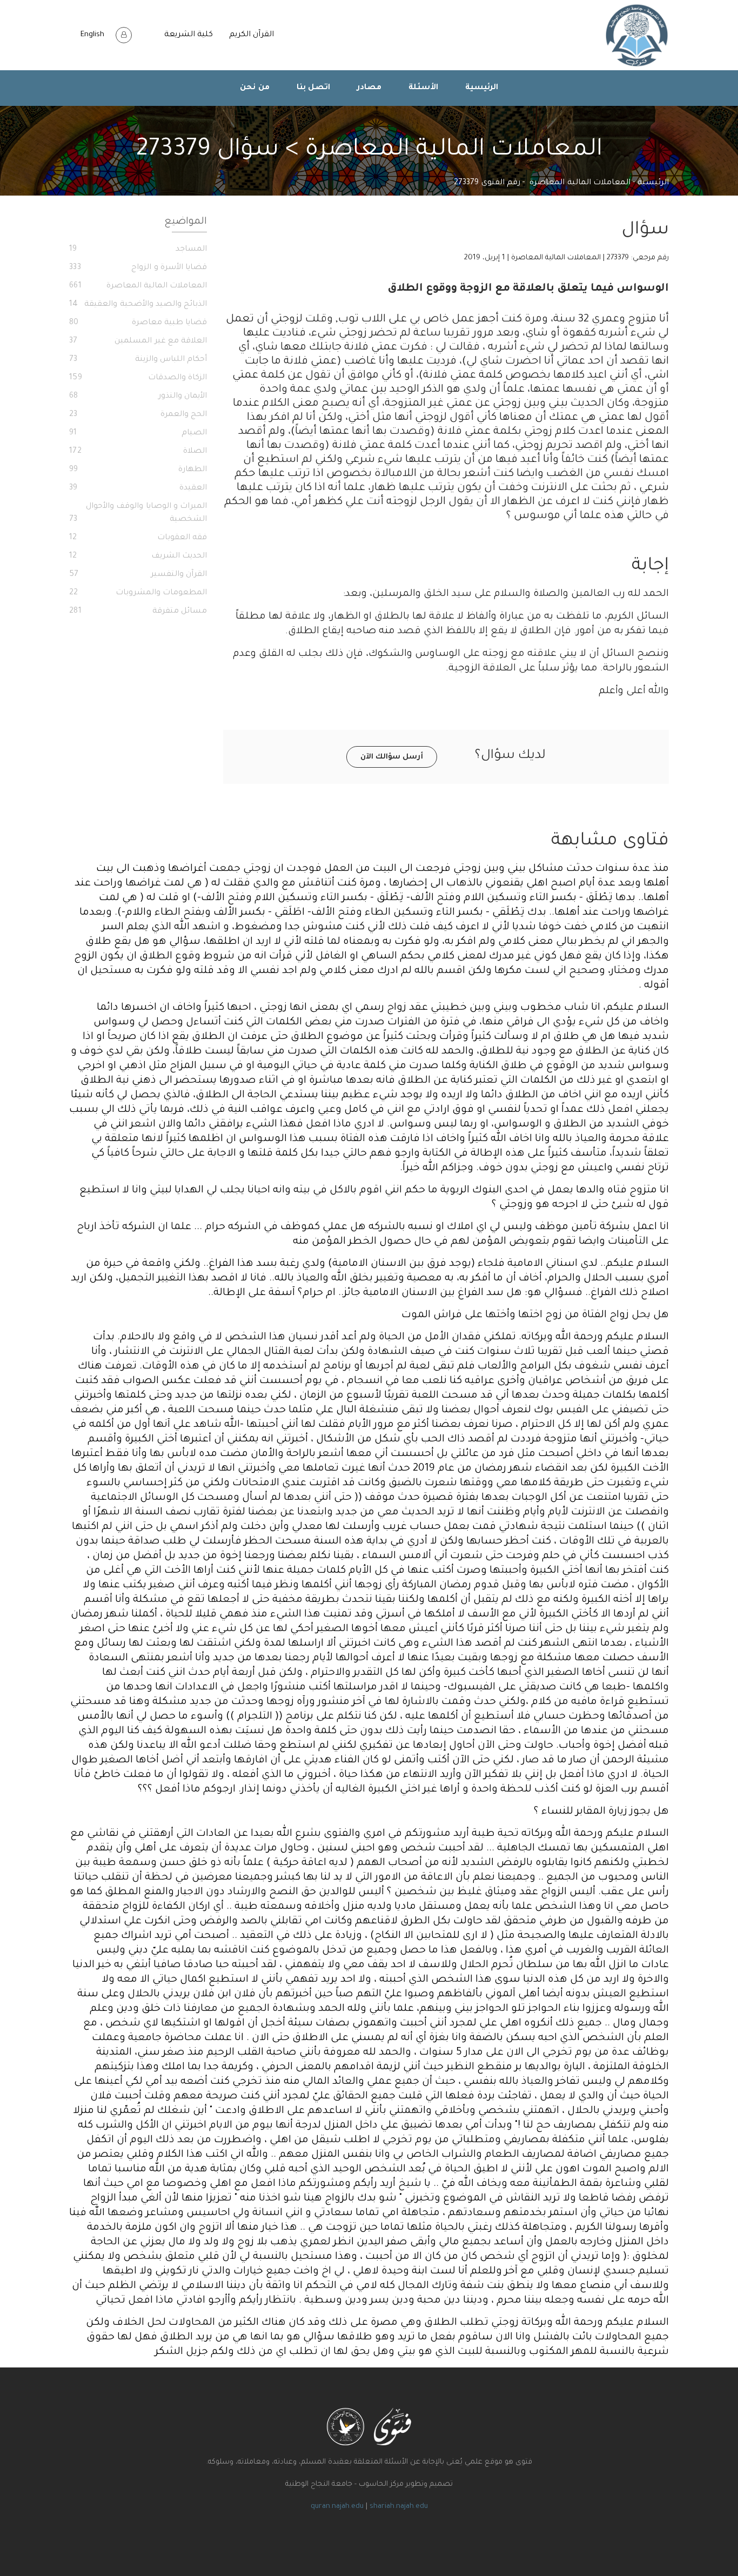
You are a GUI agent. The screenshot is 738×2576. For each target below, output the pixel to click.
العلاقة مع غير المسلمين (138, 341)
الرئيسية (482, 88)
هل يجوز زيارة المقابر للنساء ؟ (601, 1812)
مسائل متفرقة (138, 612)
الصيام (138, 433)
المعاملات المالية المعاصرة (580, 183)
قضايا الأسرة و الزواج (138, 268)
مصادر (369, 88)
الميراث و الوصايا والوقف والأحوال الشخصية (138, 513)
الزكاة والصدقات (138, 378)
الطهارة (138, 470)
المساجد (138, 250)
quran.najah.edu (337, 2507)
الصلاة (138, 452)
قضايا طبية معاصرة (138, 323)
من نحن (255, 88)
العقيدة (138, 488)
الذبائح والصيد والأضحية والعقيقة (138, 305)
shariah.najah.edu (399, 2507)
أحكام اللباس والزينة (138, 360)
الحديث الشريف (138, 556)
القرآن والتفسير (138, 575)
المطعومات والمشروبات (138, 593)
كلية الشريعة (189, 35)
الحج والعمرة (138, 415)
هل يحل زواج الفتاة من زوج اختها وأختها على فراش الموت (535, 1315)
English (92, 35)
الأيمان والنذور (138, 397)
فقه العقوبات (138, 538)
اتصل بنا (314, 88)
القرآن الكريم (251, 35)
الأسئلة (423, 88)
